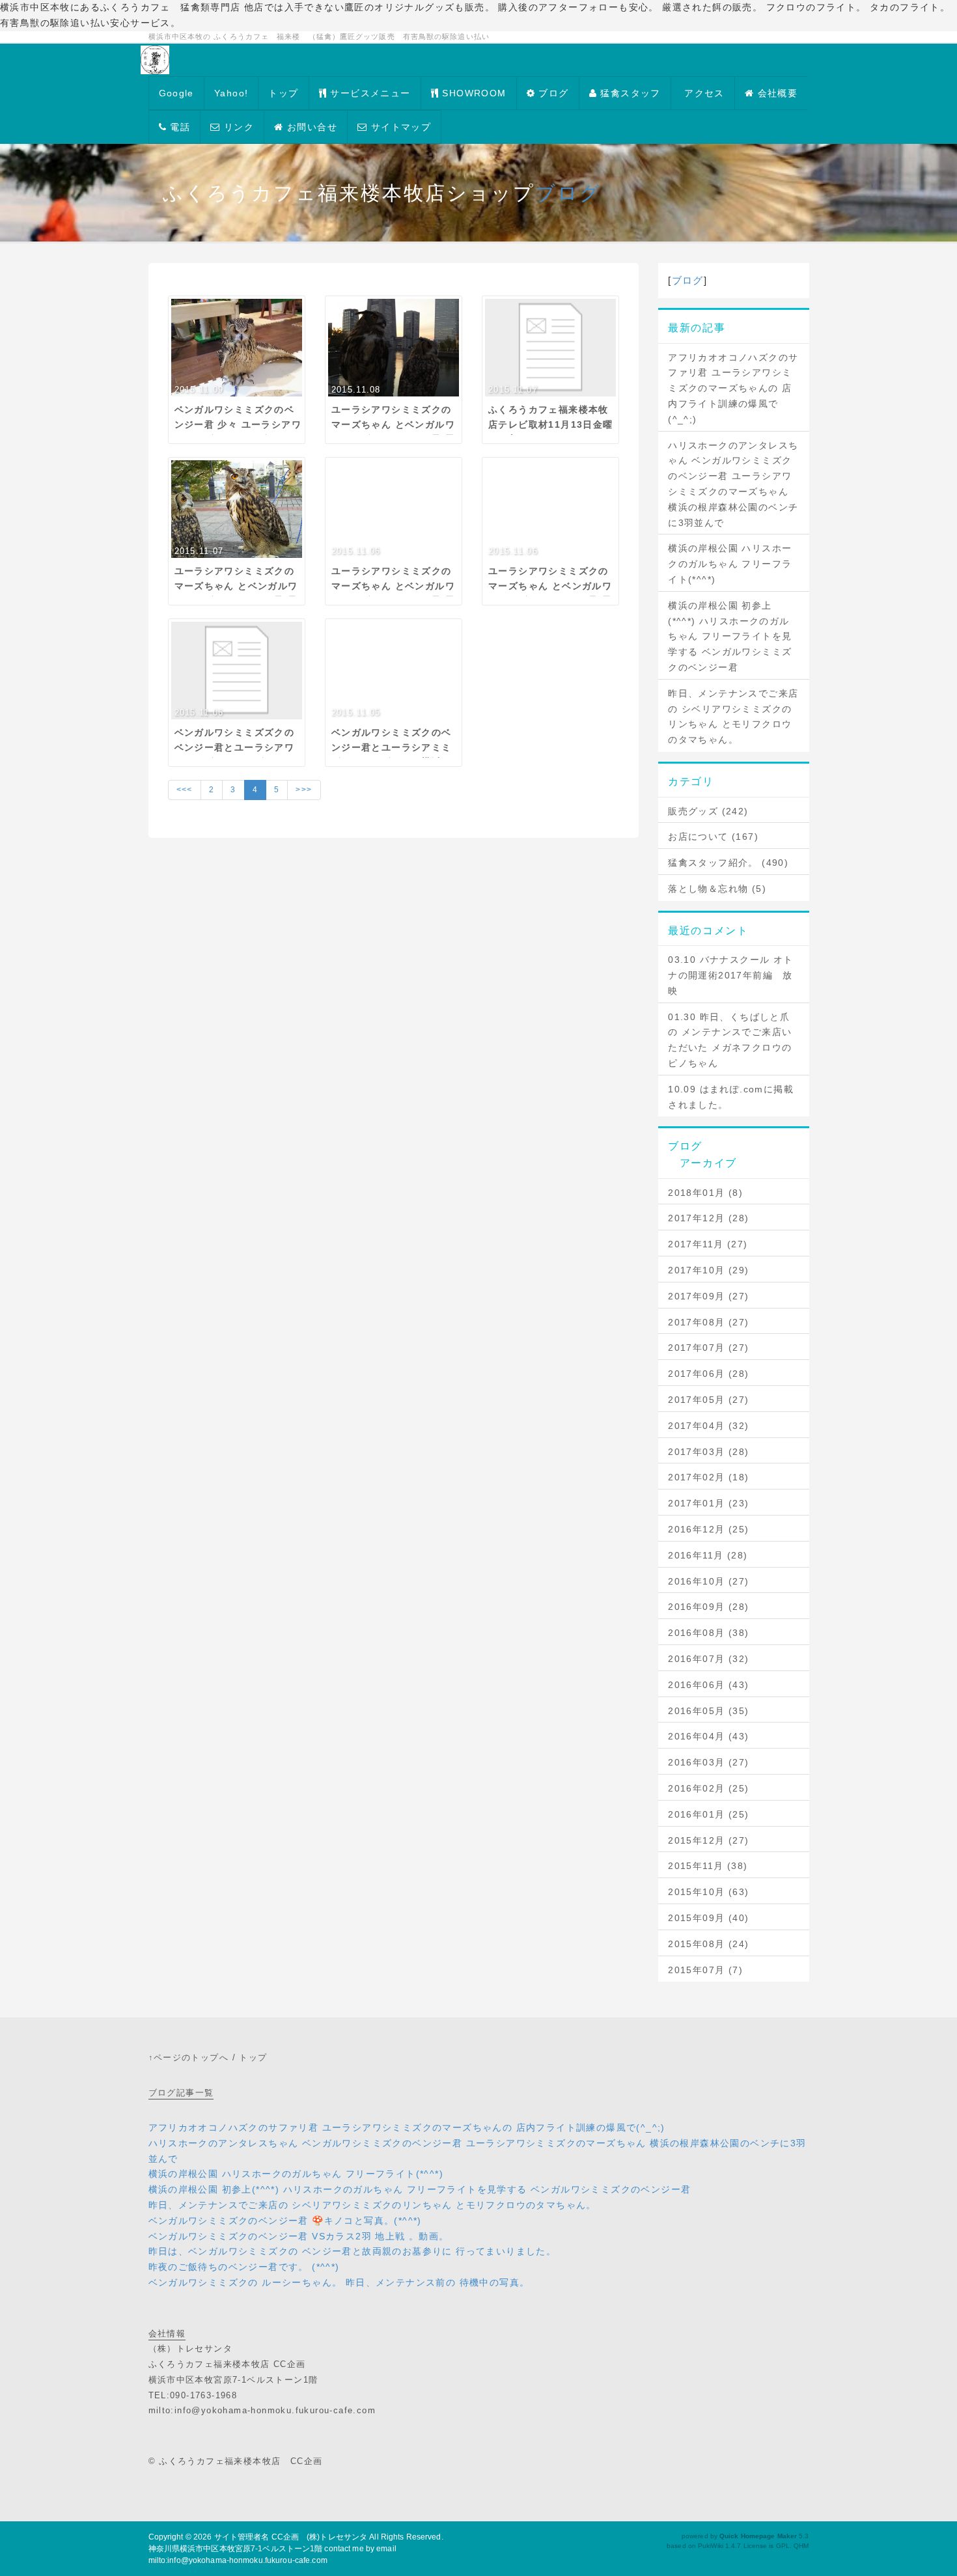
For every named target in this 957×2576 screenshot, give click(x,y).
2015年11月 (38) (708, 1866)
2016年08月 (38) (708, 1633)
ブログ (552, 93)
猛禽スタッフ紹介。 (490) (728, 863)
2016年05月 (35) (708, 1711)
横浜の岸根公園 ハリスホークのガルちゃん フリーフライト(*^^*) (730, 564)
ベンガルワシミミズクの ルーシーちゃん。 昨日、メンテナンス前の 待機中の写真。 (339, 2282)
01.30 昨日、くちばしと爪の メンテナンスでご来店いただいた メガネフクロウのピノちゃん (730, 1040)
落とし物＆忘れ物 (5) (717, 889)
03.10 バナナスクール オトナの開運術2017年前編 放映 (730, 975)
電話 (178, 127)
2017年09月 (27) (708, 1296)
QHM (801, 2546)
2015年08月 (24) (708, 1944)
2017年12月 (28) (708, 1218)
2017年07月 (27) (708, 1348)
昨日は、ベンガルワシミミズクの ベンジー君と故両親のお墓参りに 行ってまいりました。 (353, 2251)
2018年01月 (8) (705, 1193)
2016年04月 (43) (708, 1736)
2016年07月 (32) (708, 1659)
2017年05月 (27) (708, 1400)
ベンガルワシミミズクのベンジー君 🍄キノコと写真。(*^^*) (285, 2221)
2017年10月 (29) (708, 1270)
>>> (304, 790)
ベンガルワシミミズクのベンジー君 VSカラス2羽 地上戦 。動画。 (299, 2236)
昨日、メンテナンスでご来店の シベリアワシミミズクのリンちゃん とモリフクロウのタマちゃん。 (733, 716)
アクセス (703, 93)
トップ (283, 93)
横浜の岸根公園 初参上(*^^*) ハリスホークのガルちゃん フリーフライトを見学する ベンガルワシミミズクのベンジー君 (730, 636)
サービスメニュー (369, 93)
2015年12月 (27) (708, 1840)
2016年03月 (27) (708, 1762)
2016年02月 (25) (708, 1788)
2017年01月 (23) (708, 1503)
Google (176, 93)
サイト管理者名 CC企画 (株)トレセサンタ (291, 2537)
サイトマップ (399, 127)
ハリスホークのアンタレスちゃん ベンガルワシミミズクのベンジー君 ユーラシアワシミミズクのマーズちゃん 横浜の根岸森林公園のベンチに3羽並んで (733, 484)
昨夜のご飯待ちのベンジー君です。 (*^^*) (244, 2267)
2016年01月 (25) (708, 1814)
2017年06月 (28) (708, 1374)
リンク (238, 127)
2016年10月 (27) (708, 1581)
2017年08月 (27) (708, 1322)
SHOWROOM (473, 93)
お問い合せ (311, 127)
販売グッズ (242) (708, 811)
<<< (185, 790)
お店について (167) (713, 837)
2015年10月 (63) (708, 1892)
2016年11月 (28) (708, 1555)
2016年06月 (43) (708, 1685)
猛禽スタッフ (629, 93)
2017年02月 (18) (708, 1477)
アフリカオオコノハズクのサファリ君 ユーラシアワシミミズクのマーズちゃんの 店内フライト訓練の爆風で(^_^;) (733, 388)
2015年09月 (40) (708, 1918)
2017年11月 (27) (708, 1244)
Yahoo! (231, 93)
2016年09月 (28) (708, 1607)
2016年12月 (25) (708, 1529)
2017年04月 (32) (708, 1426)
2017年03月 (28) (708, 1452)
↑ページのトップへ (189, 2057)
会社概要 (776, 93)
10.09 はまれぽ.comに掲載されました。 (731, 1097)
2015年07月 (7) (705, 1970)
